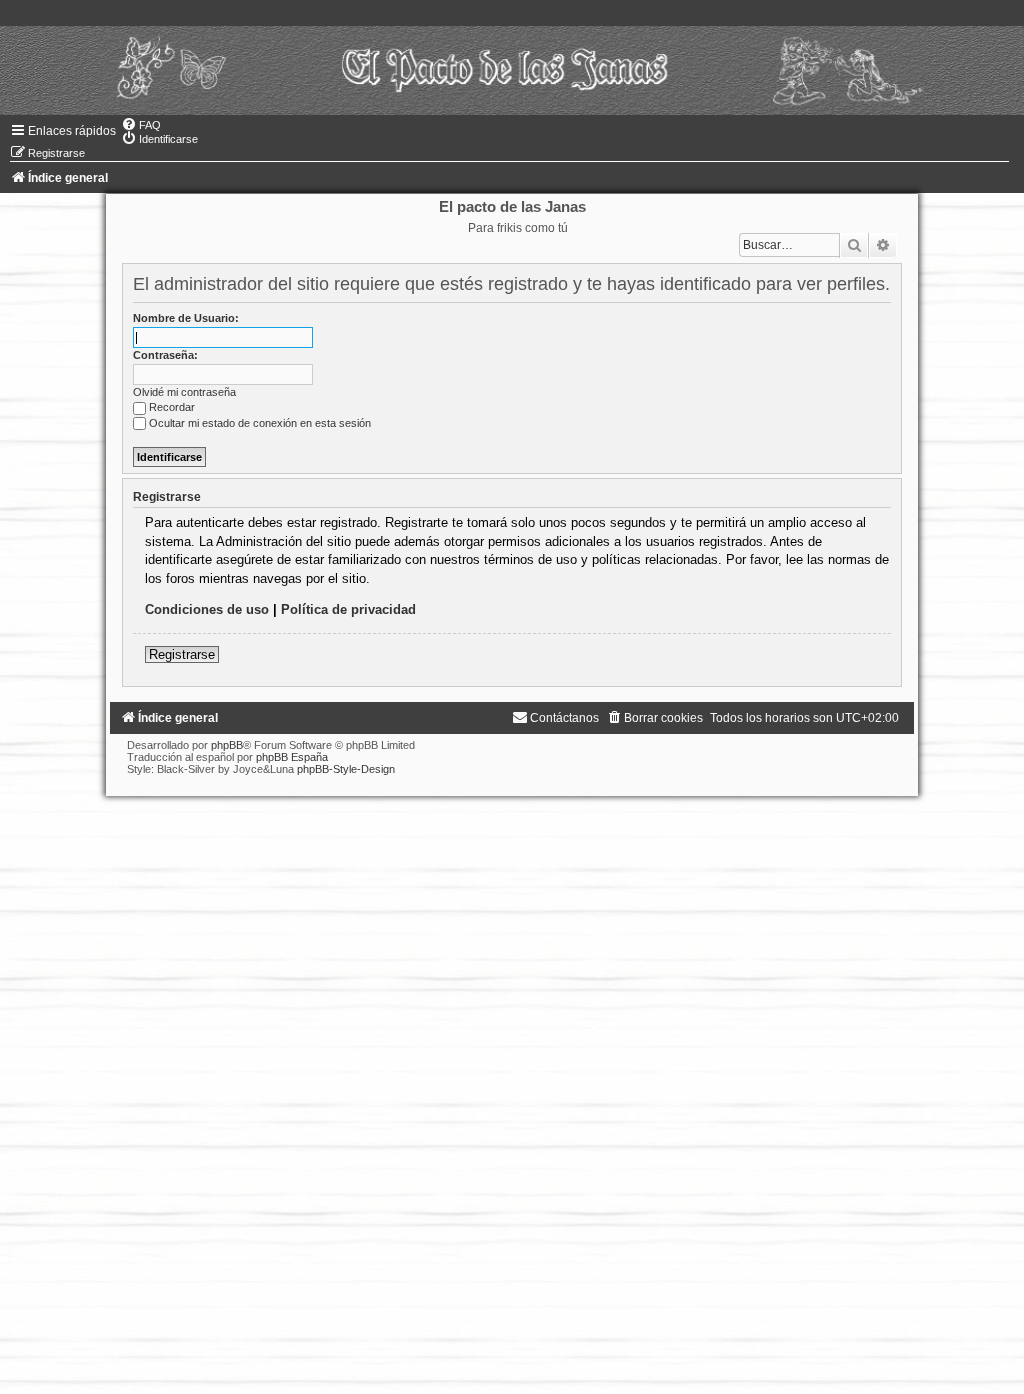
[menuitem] (141, 125)
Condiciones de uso (207, 609)
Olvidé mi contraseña (184, 392)
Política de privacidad (348, 609)
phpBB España (292, 757)
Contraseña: (165, 355)
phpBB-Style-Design (346, 769)
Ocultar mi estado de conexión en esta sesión (260, 423)
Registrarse (182, 654)
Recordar (172, 407)
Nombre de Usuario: (186, 318)
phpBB (227, 745)
